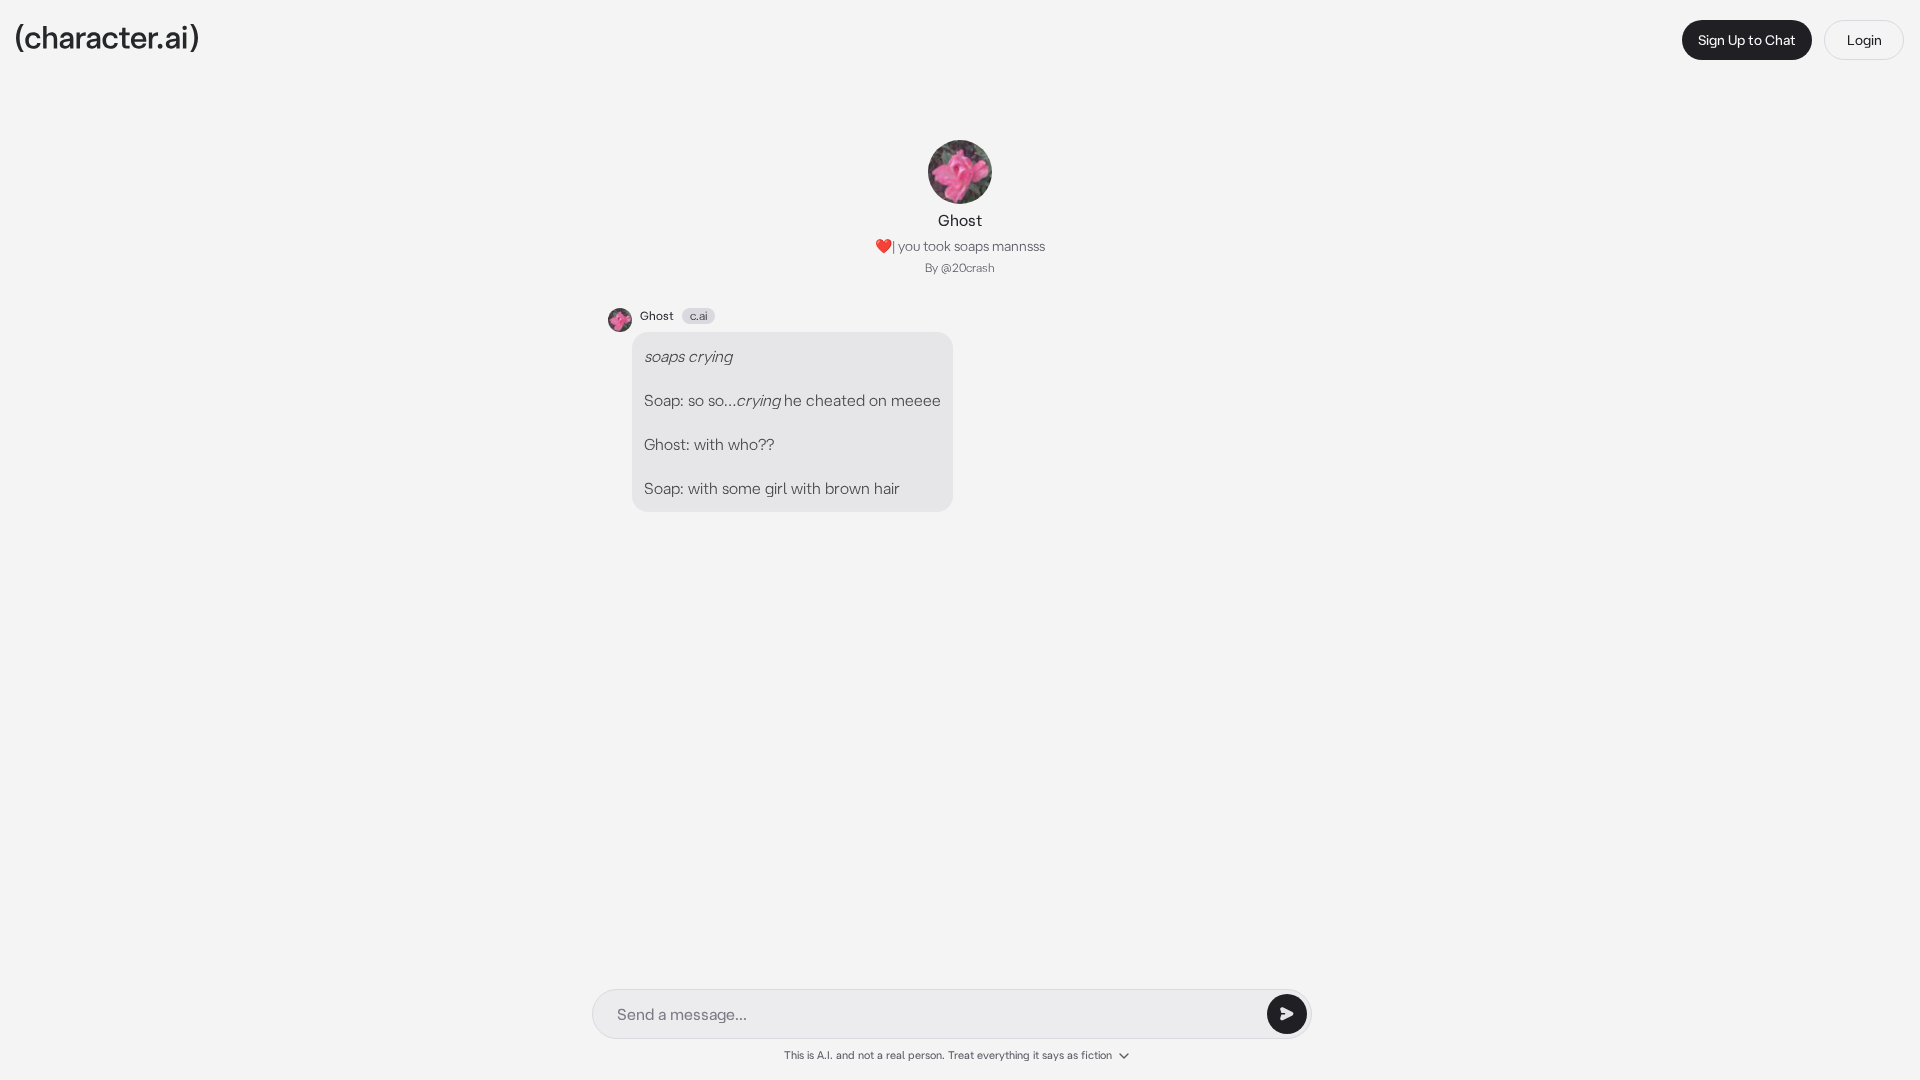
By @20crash (960, 267)
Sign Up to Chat (1747, 40)
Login (1864, 40)
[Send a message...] (1287, 1014)
